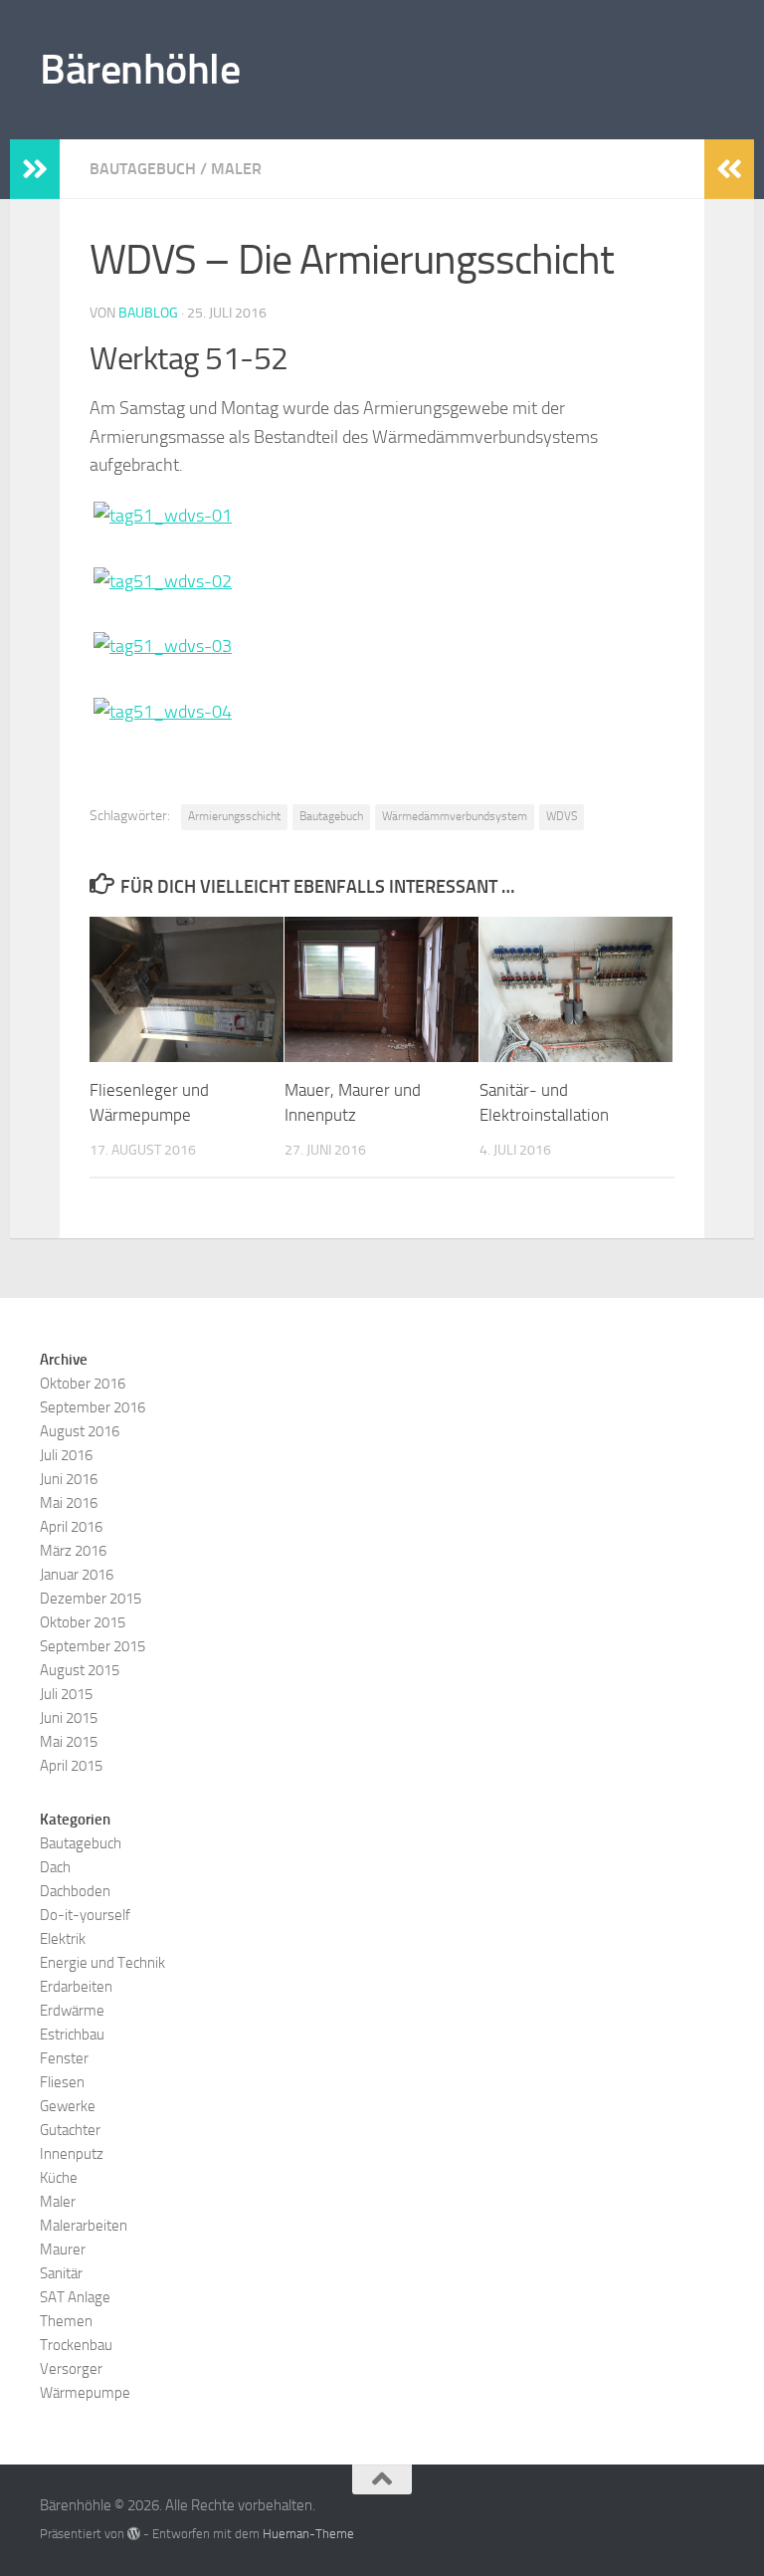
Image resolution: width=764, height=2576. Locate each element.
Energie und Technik (102, 1963)
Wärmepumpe (85, 2393)
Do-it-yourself (85, 1915)
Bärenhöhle (140, 70)
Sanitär (61, 2273)
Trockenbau (76, 2345)
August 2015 (80, 1670)
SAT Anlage (75, 2297)
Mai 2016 (69, 1503)
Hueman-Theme (308, 2534)
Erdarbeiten (76, 1987)
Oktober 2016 (83, 1384)
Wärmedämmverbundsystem (455, 816)
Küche (59, 2178)
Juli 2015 (66, 1694)
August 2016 (80, 1431)
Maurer (63, 2250)
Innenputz (72, 2154)
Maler (236, 169)
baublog (148, 313)
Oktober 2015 (83, 1622)
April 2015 (71, 1766)
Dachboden (75, 1891)
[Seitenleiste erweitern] (35, 169)
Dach (55, 1867)
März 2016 (73, 1551)
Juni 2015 (69, 1718)
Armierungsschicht (234, 816)
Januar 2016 (77, 1575)
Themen (66, 2321)
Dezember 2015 (91, 1599)
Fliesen (62, 2082)
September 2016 (93, 1407)
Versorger (71, 2369)
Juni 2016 (69, 1479)
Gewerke (68, 2106)
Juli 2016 (66, 1455)
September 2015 (93, 1646)
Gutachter (70, 2130)
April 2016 (71, 1527)
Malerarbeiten (84, 2226)
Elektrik (63, 1939)
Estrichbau (72, 2035)
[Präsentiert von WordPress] (134, 2534)
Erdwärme (72, 2011)
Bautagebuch (143, 169)
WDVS (562, 816)
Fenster (64, 2058)
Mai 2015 (69, 1742)
